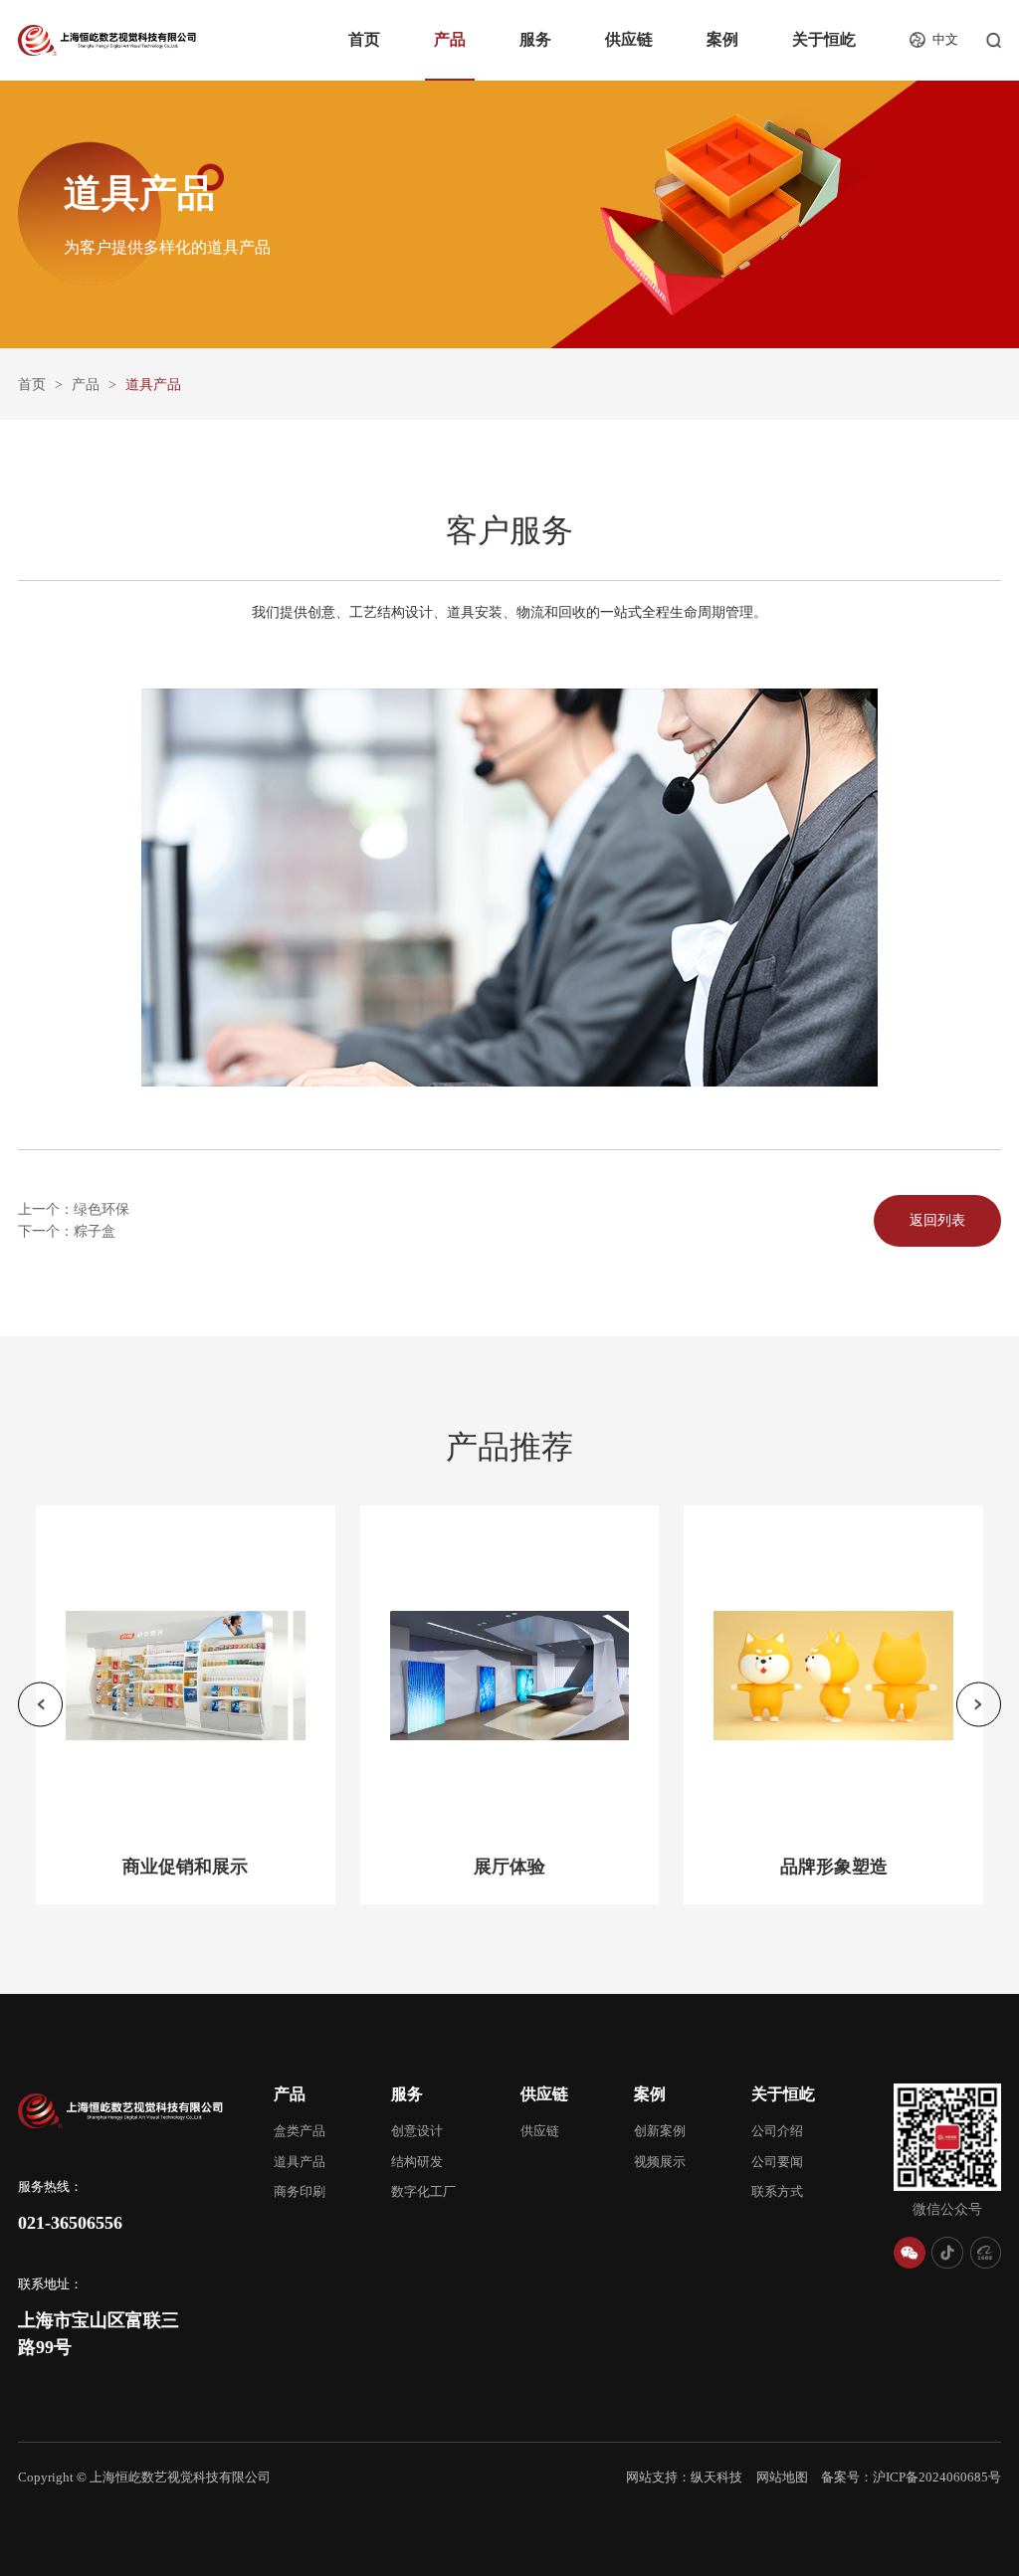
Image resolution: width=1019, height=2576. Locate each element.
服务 (535, 40)
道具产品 (300, 2162)
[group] (186, 1705)
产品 (450, 40)
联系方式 (777, 2192)
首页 (364, 40)
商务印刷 (300, 2192)
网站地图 (782, 2477)
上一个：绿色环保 (74, 1209)
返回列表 (937, 1220)
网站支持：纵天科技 (684, 2477)
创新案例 (660, 2131)
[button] (40, 1705)
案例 (722, 40)
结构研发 (417, 2162)
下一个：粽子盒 (67, 1231)
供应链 (629, 40)
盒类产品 (300, 2131)
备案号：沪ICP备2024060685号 (911, 2477)
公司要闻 (777, 2162)
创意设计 (417, 2131)
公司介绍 (777, 2131)
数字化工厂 (423, 2192)
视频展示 (660, 2162)
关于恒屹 (824, 40)
